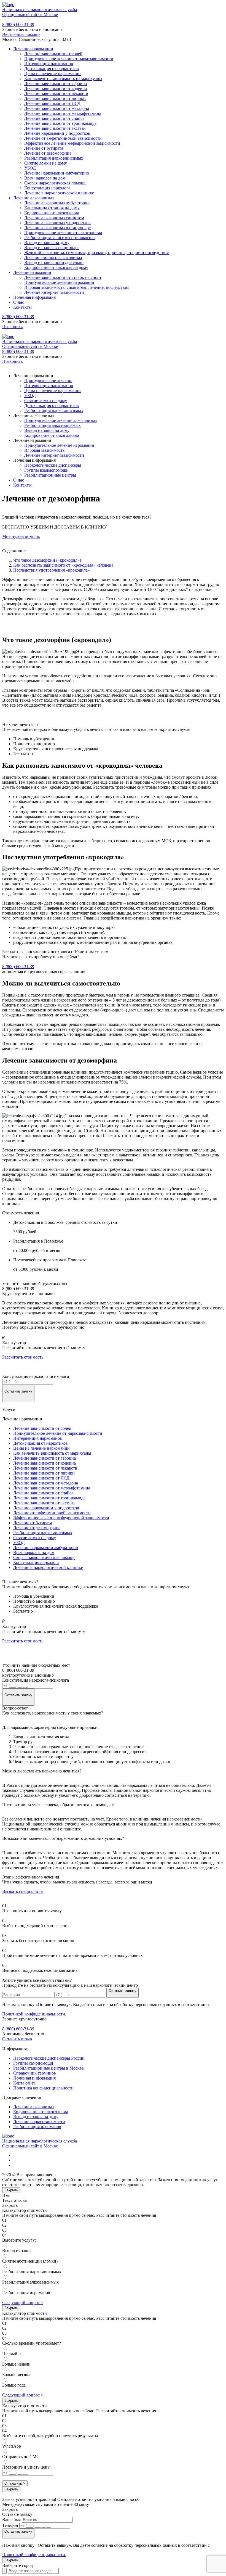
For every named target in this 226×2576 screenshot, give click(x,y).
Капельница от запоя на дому (52, 208)
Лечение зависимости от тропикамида (60, 123)
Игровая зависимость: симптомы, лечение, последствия (77, 287)
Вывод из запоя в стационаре (52, 248)
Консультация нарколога (47, 188)
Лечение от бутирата (44, 148)
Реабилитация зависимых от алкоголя (60, 238)
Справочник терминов (35, 2073)
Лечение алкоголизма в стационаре (57, 228)
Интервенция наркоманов (49, 64)
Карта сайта (24, 2083)
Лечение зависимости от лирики (55, 98)
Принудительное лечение (48, 381)
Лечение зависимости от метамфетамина (63, 113)
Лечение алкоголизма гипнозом (54, 218)
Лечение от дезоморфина (48, 153)
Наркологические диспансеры (53, 465)
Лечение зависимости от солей (53, 54)
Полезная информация (34, 297)
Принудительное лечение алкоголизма (60, 420)
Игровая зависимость (44, 450)
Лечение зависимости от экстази (55, 128)
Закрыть (11, 2190)
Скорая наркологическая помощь (55, 183)
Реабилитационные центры (50, 475)
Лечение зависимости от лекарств (56, 93)
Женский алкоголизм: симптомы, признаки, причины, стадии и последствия (96, 253)
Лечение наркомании (33, 49)
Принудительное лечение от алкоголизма (63, 233)
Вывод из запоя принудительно (54, 262)
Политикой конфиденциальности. (34, 2014)
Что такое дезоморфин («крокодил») (47, 560)
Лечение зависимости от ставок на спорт (63, 277)
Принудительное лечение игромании (59, 282)
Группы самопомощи (33, 2063)
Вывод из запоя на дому (47, 243)
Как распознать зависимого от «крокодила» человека (63, 565)
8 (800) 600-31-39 (18, 24)
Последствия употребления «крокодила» (52, 570)
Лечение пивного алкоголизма (53, 257)
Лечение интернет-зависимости (54, 292)
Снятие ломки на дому (46, 163)
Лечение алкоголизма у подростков (57, 223)
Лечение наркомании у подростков (57, 133)
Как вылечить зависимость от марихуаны (63, 79)
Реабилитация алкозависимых (53, 425)
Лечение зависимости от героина (56, 84)
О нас (19, 302)
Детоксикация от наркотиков (52, 69)
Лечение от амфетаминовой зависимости (63, 138)
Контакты (22, 307)
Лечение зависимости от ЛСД (52, 103)
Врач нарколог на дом (45, 178)
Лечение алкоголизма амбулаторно (57, 203)
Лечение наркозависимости (39, 2122)
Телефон (10, 2525)
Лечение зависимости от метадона (57, 108)
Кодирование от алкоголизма (52, 213)
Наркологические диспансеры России (49, 2058)
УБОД (30, 168)
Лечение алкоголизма (33, 198)
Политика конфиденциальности (43, 2088)
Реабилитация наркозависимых (54, 158)
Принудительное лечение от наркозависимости (69, 59)
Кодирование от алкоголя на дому (56, 267)
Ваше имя (11, 2520)
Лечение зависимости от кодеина (56, 88)
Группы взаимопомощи (46, 470)
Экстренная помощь (21, 34)
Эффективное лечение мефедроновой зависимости (72, 143)
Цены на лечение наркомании (53, 74)
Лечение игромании (32, 272)
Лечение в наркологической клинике (59, 193)
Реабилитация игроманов (37, 2127)
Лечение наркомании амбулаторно (57, 173)
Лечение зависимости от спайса (54, 118)
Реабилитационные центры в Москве (49, 2068)
